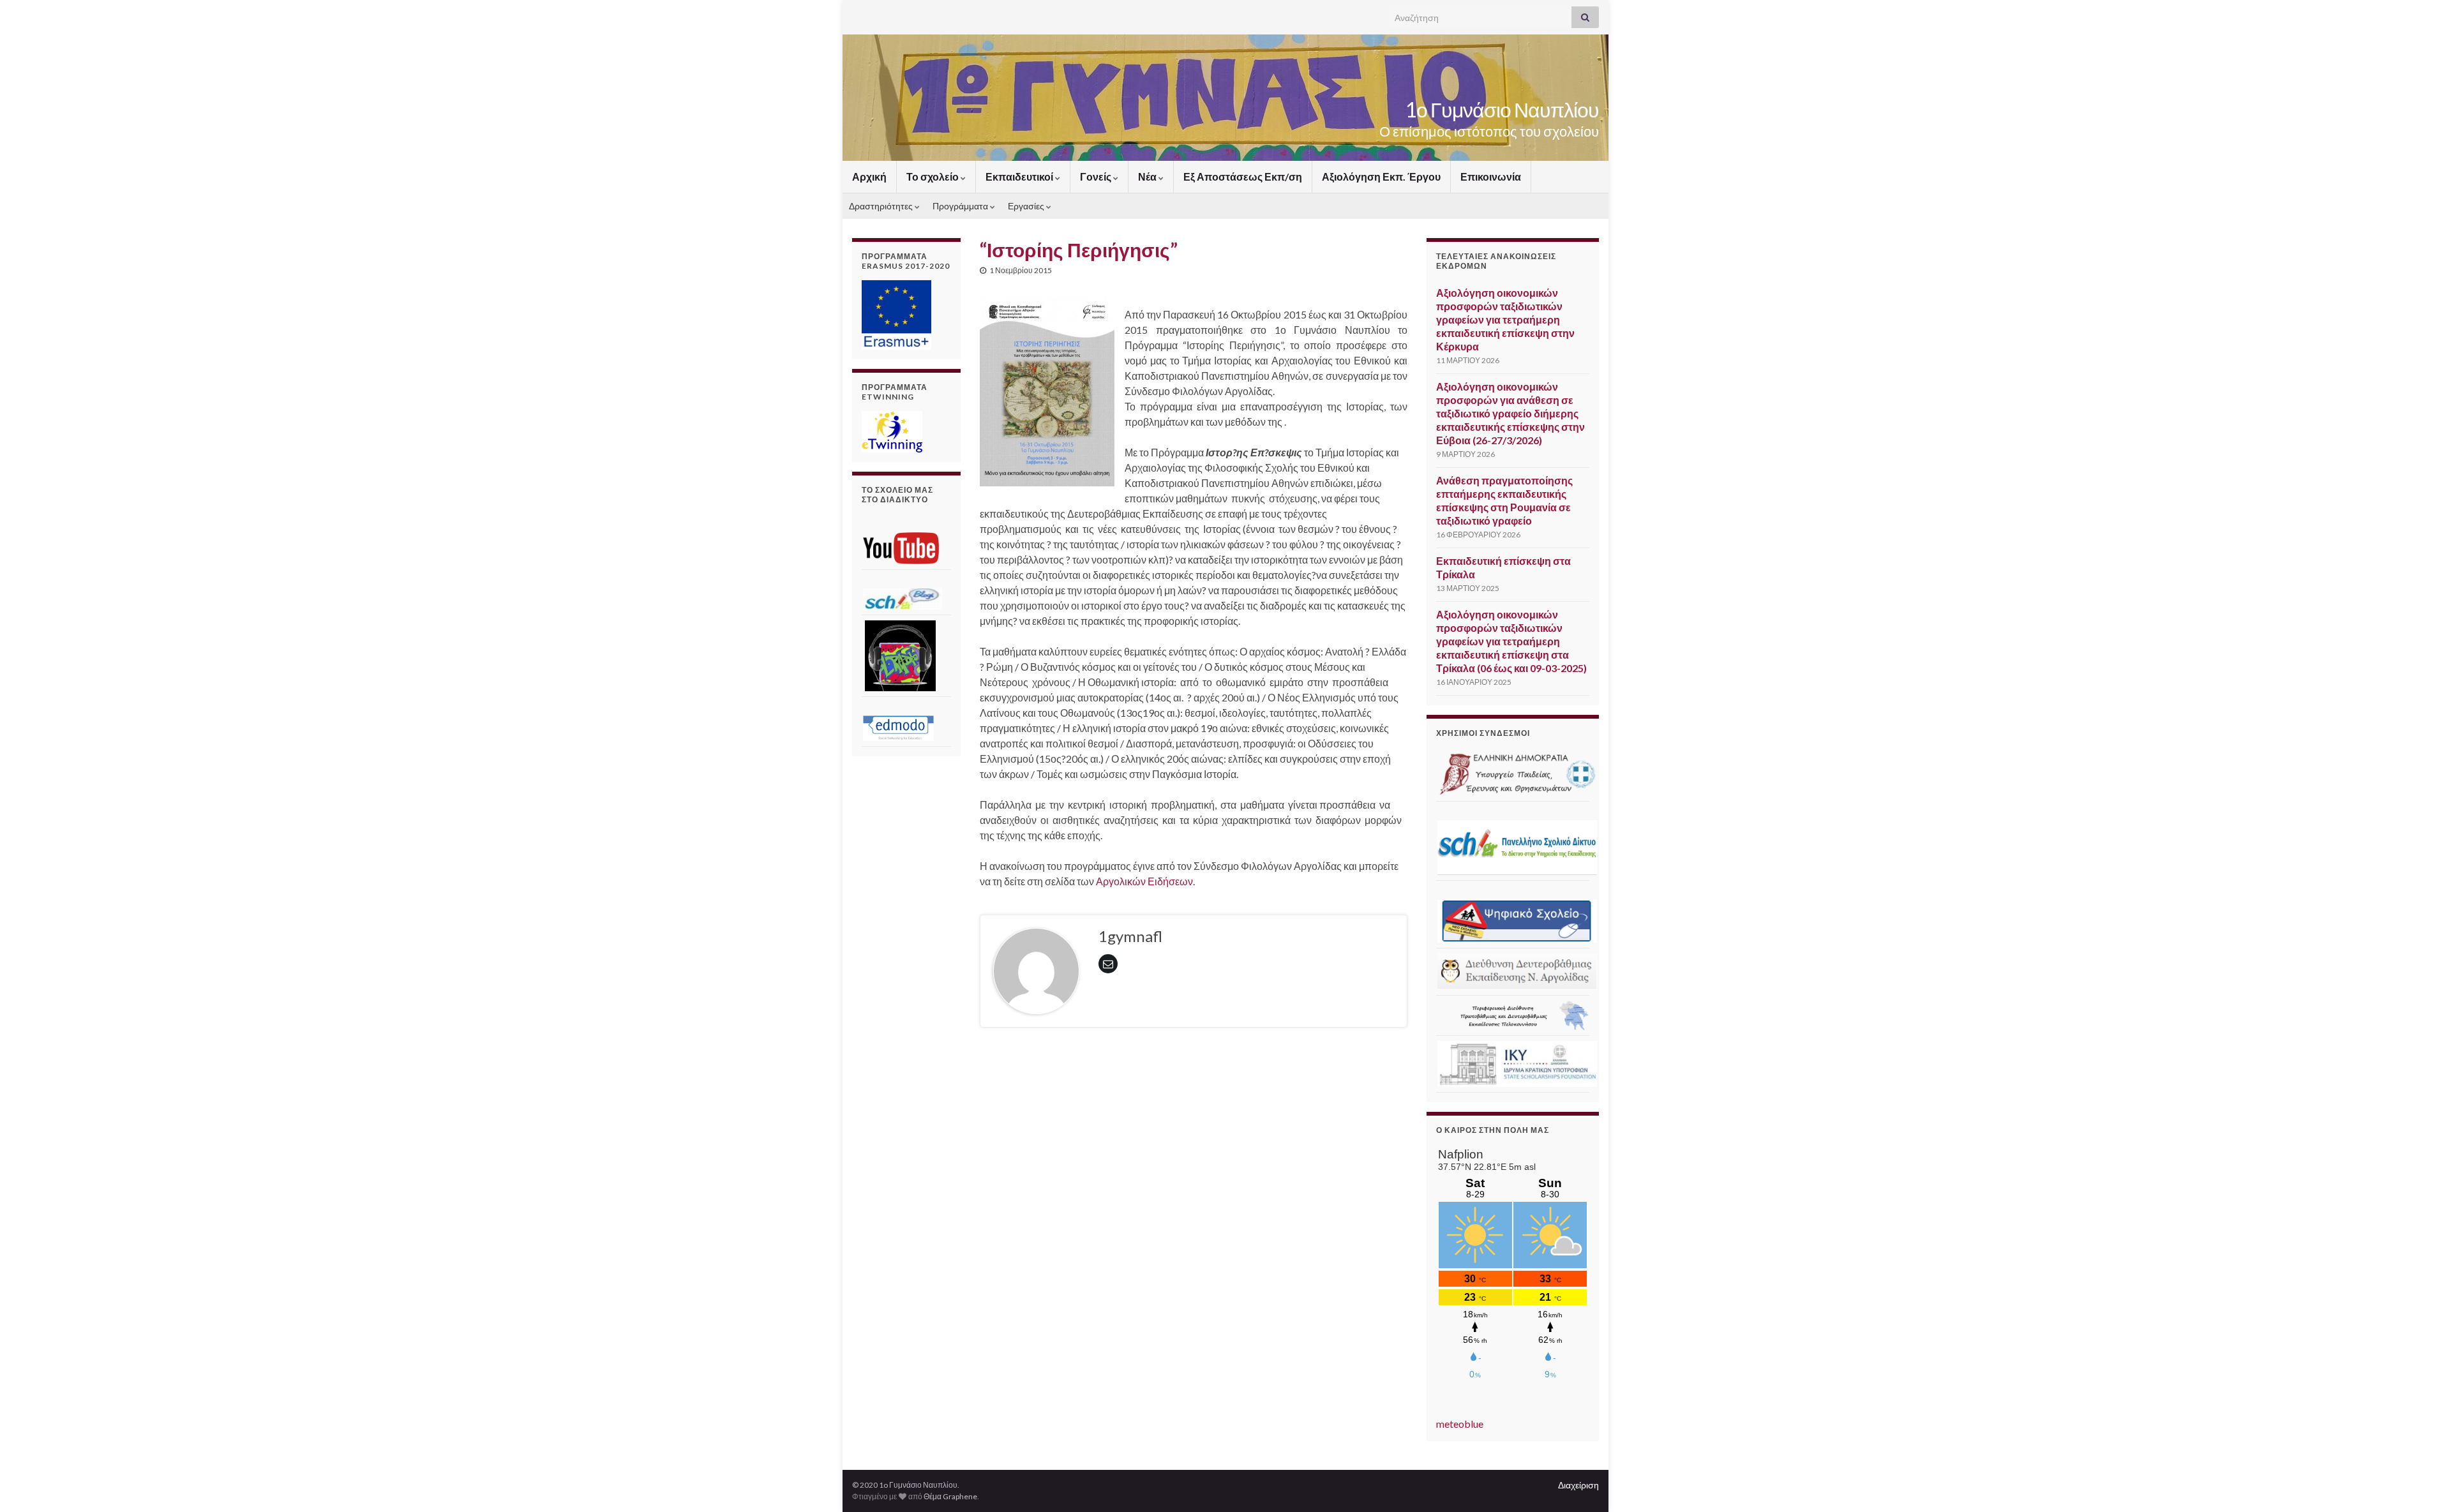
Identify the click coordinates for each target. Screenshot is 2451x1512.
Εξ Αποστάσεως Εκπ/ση (1243, 176)
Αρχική (869, 176)
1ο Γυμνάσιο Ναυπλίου (1502, 109)
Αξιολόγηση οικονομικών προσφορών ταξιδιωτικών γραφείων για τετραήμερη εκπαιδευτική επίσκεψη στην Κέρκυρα (1505, 319)
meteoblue (1460, 1424)
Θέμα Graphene (950, 1496)
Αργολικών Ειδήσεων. (1145, 881)
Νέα (1148, 176)
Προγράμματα (961, 206)
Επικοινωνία (1491, 176)
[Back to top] (2422, 1483)
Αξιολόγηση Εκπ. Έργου (1381, 176)
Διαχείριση (1578, 1485)
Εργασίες (1027, 206)
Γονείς (1097, 176)
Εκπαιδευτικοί (1020, 176)
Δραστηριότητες (882, 206)
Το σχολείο (933, 176)
